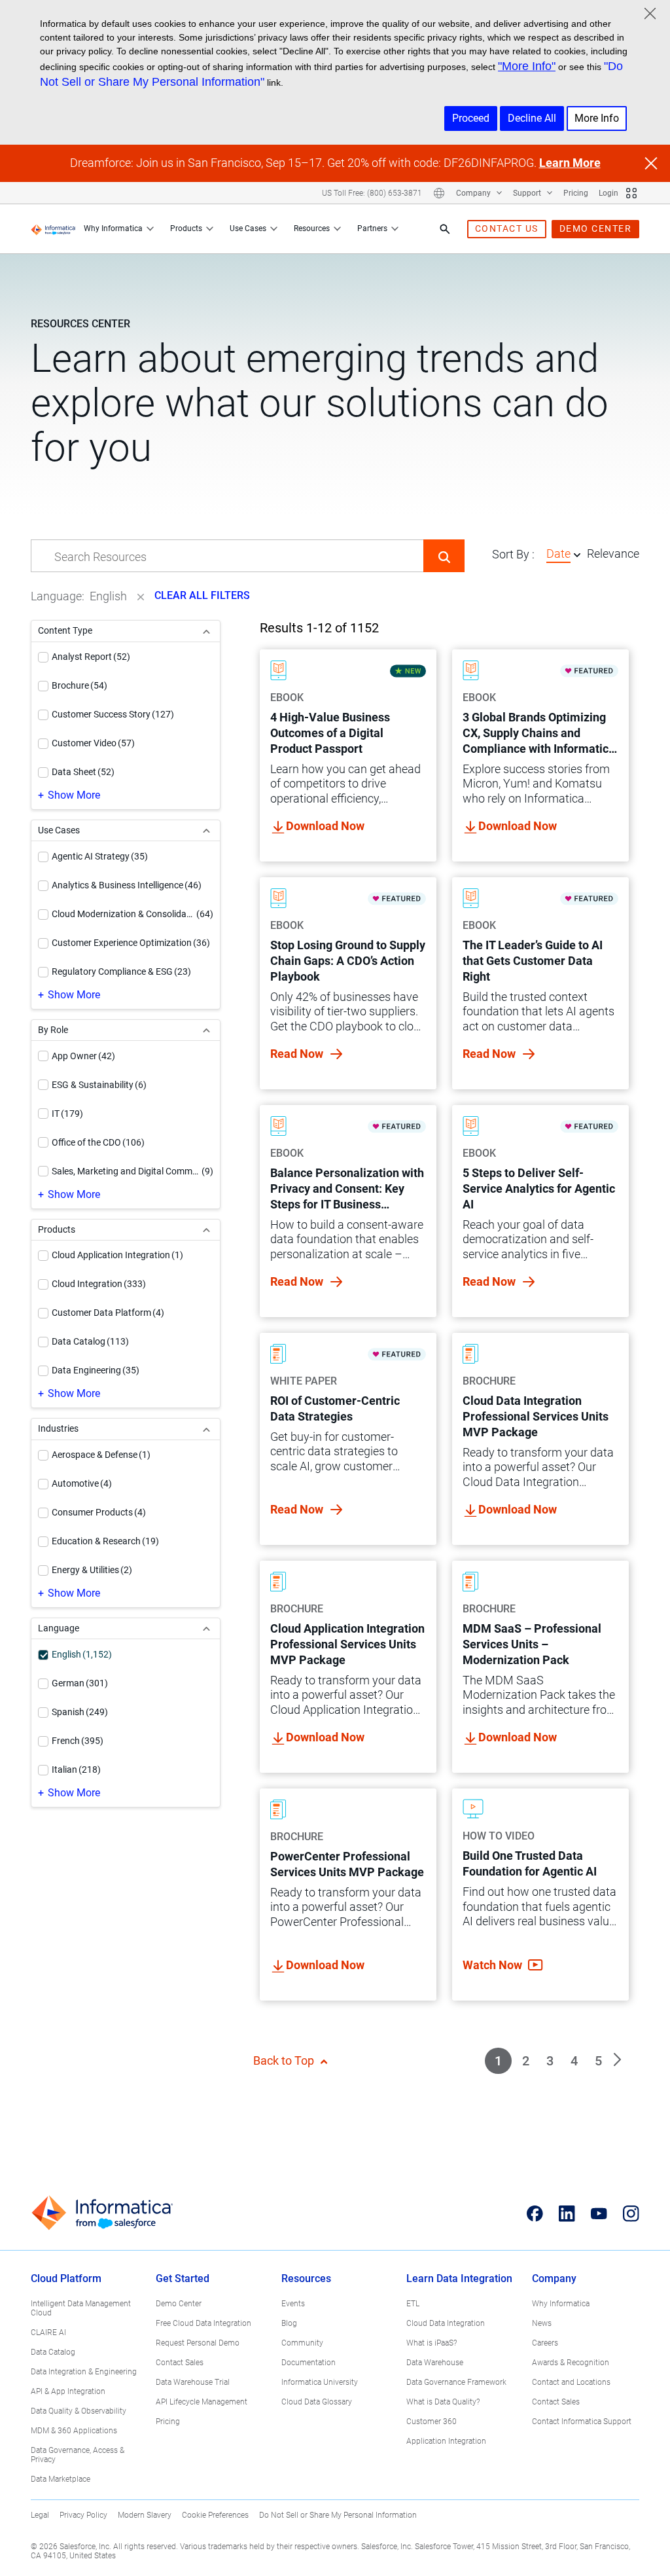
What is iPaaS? (432, 2343)
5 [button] (598, 2061)
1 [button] (498, 2061)
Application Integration (446, 2441)
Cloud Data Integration (446, 2323)
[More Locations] (439, 193)
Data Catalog (53, 2352)
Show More (74, 795)
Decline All (532, 118)
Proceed (471, 118)
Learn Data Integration (459, 2278)
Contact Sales (180, 2363)
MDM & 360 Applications (74, 2431)
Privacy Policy (83, 2515)
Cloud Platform (66, 2278)
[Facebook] (535, 2213)
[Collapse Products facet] (206, 1230)
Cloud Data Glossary (317, 2402)
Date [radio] (558, 553)
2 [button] (526, 2061)
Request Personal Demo (198, 2343)
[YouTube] (599, 2213)
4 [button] (574, 2061)
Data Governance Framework (456, 2382)
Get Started (183, 2278)
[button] (444, 556)
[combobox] (227, 556)
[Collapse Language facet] (206, 1628)
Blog (289, 2323)
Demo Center (179, 2304)
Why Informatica (113, 228)
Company (474, 193)
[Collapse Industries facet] (206, 1429)
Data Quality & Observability (79, 2411)
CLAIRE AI (48, 2332)
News (542, 2323)
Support (528, 193)
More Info (597, 118)
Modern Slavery (145, 2515)
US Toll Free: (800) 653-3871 (372, 193)
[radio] (577, 554)
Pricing (576, 193)
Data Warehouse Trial (193, 2382)
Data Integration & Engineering (84, 2372)
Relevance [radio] (613, 553)
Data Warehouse (435, 2363)
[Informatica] (53, 229)
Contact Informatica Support (582, 2422)
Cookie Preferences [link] (215, 2515)
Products (186, 228)
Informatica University (320, 2382)
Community (302, 2343)
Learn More (570, 163)
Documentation (309, 2363)
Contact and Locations (571, 2382)
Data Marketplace (61, 2479)
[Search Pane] (445, 229)
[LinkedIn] (567, 2213)
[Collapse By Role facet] (206, 1030)
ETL (413, 2304)
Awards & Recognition (571, 2363)
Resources (312, 228)
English (108, 596)
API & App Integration (68, 2391)
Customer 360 (432, 2422)
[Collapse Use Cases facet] (206, 830)
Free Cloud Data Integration (203, 2323)
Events (293, 2304)
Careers (545, 2343)
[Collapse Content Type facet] (206, 631)
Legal (40, 2515)
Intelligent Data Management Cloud (81, 2308)
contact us (507, 228)
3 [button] (550, 2061)
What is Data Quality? (443, 2402)
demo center (596, 228)
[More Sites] (631, 193)
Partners (372, 228)
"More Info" (527, 66)
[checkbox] (43, 657)
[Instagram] (631, 2213)
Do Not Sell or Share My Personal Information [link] (338, 2515)
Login (608, 193)
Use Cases (248, 228)
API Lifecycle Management (202, 2402)
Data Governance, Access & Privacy (78, 2455)
